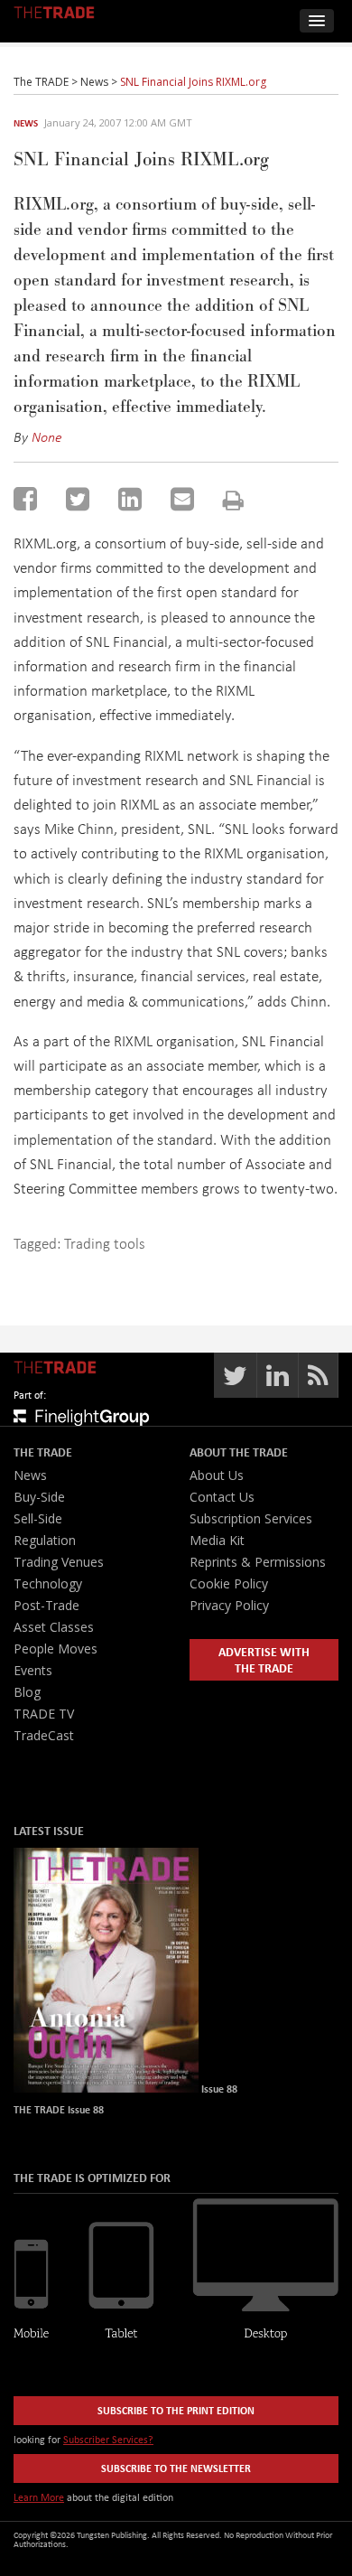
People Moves (56, 1649)
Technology (48, 1583)
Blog (27, 1692)
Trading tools (105, 1243)
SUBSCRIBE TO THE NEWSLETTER (176, 2468)
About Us (217, 1475)
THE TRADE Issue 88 (59, 2109)
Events (33, 1670)
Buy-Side (39, 1497)
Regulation (45, 1540)
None (47, 436)
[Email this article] (182, 499)
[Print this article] (233, 500)
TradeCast (44, 1735)
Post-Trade (46, 1605)
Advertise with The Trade (264, 1659)
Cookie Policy (229, 1583)
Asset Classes (54, 1627)
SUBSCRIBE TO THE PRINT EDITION (176, 2410)
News (26, 123)
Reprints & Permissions (258, 1562)
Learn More (39, 2497)
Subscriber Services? (108, 2439)
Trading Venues (59, 1562)
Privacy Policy (229, 1605)
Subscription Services (251, 1518)
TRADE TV (44, 1714)
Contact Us (222, 1497)
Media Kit (217, 1540)
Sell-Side (38, 1518)
